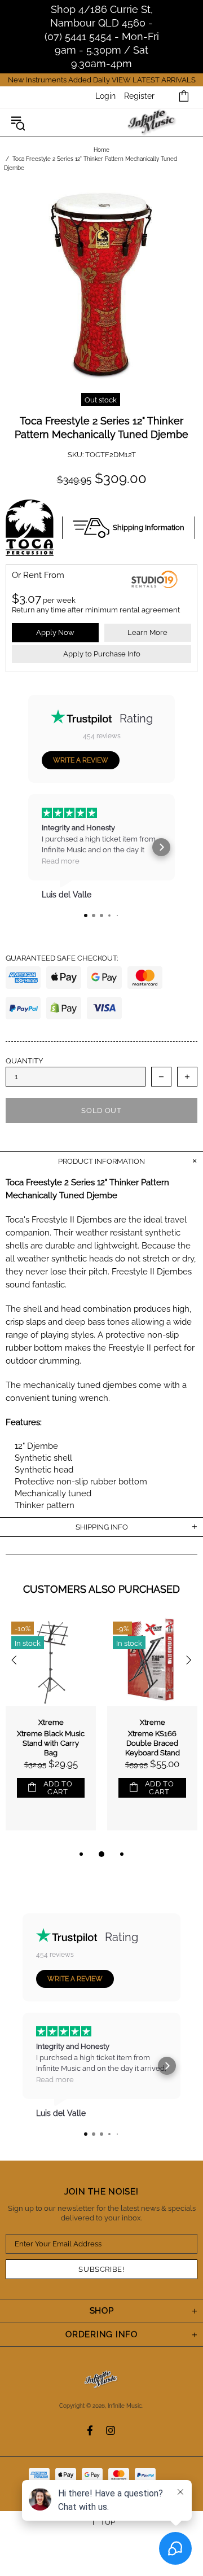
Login (105, 96)
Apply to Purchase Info (102, 654)
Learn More (147, 632)
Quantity (24, 1061)
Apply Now (55, 632)
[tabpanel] (51, 1732)
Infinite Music (153, 123)
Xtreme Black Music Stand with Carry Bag (51, 1743)
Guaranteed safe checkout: (62, 958)
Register (139, 96)
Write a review (81, 760)
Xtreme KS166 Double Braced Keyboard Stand (153, 1743)
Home (101, 150)
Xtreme (51, 1722)
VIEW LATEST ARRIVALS (154, 80)
